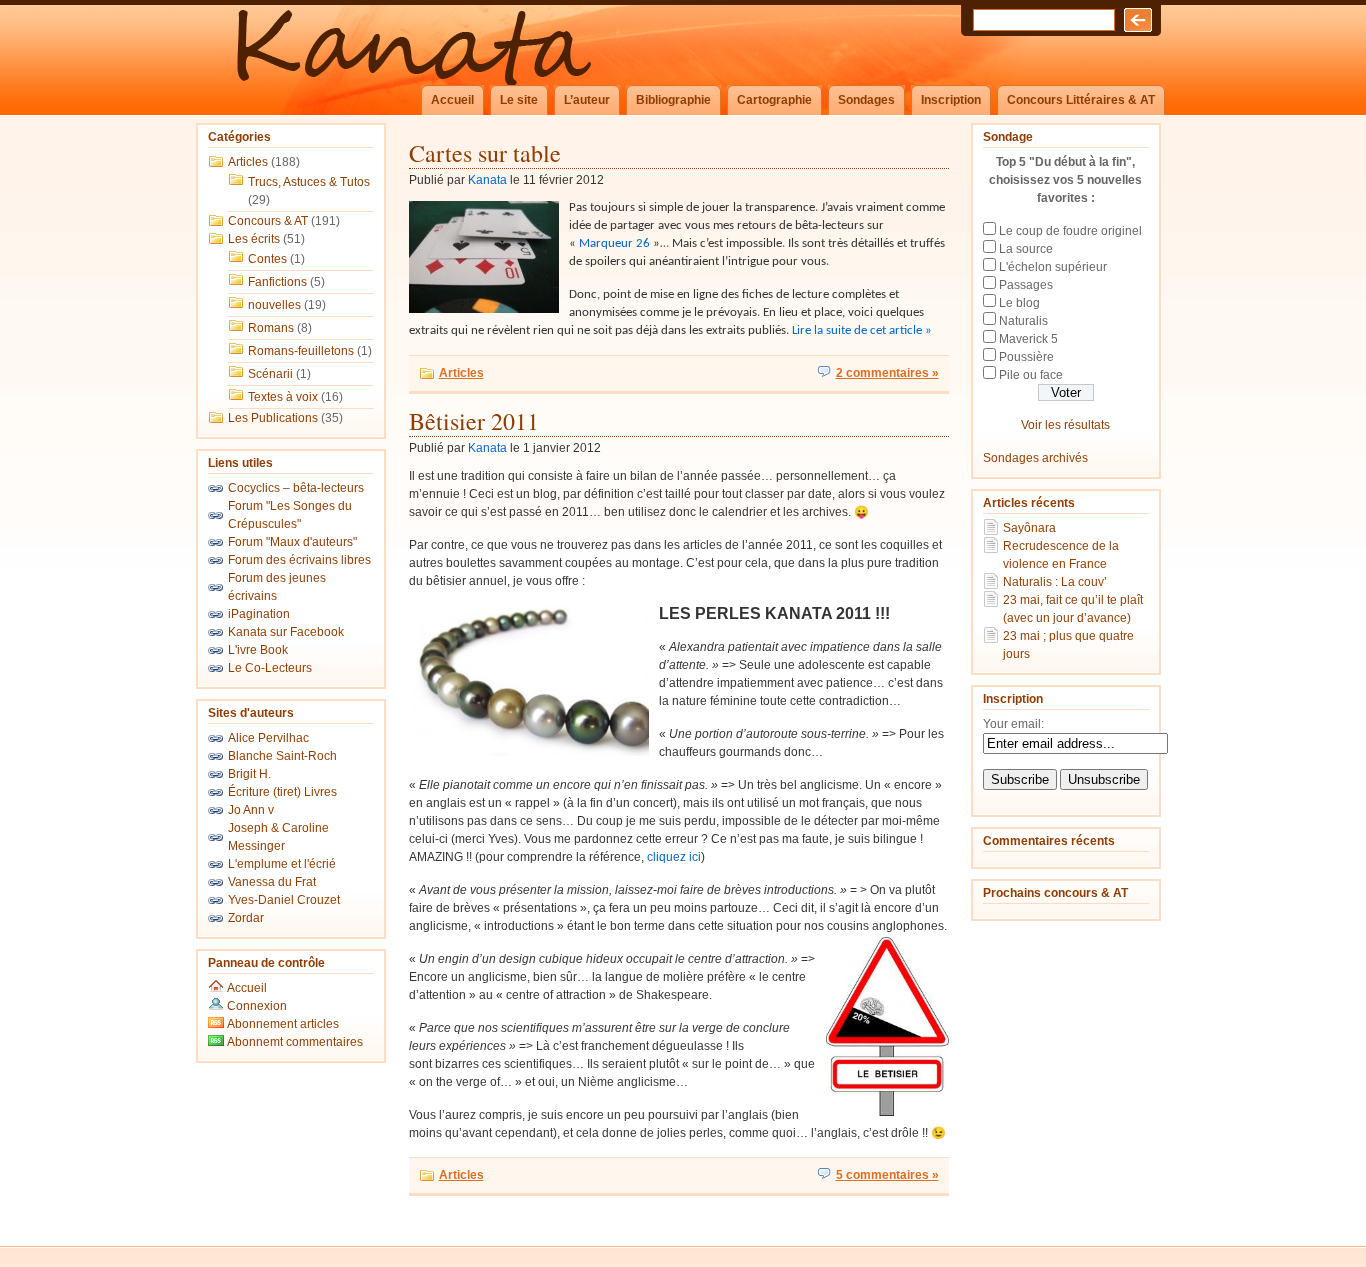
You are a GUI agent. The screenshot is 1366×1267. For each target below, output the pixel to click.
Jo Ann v (251, 810)
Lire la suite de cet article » (862, 330)
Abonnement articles (281, 1024)
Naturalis (1023, 321)
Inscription (951, 100)
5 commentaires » (887, 1175)
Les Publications (273, 418)
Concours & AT (268, 221)
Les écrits (254, 239)
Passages (1026, 285)
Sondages (866, 100)
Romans (271, 328)
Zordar (246, 918)
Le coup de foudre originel (1070, 231)
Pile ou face (1031, 375)
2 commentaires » (887, 373)
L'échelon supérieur (1053, 267)
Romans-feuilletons (301, 351)
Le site (519, 100)
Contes (267, 259)
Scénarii (270, 374)
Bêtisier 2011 (474, 421)
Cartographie (774, 100)
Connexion (257, 1006)
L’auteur (587, 100)
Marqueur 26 (616, 243)
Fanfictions (277, 282)
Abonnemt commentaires (293, 1042)
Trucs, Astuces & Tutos (309, 182)
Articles (248, 162)
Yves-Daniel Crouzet (284, 900)
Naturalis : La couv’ (1055, 582)
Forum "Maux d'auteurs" (292, 542)
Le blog (1019, 303)
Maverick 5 (1028, 339)
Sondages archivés (1035, 458)
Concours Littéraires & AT (1081, 100)
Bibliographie (673, 100)
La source (1026, 249)
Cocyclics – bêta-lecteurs (296, 488)
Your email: (1013, 724)
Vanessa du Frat (272, 882)
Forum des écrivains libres (299, 560)
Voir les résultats (1065, 425)
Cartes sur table (485, 153)
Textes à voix (283, 397)
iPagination (259, 614)
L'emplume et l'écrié (282, 864)
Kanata (487, 180)
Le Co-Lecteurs (270, 668)
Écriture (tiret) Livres (282, 792)
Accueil (452, 100)
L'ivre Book (258, 650)
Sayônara (1029, 528)
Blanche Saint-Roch (282, 756)
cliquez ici (674, 857)
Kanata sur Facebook (286, 632)
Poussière (1026, 357)
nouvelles (274, 305)
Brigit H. (249, 774)
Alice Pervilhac (268, 738)
